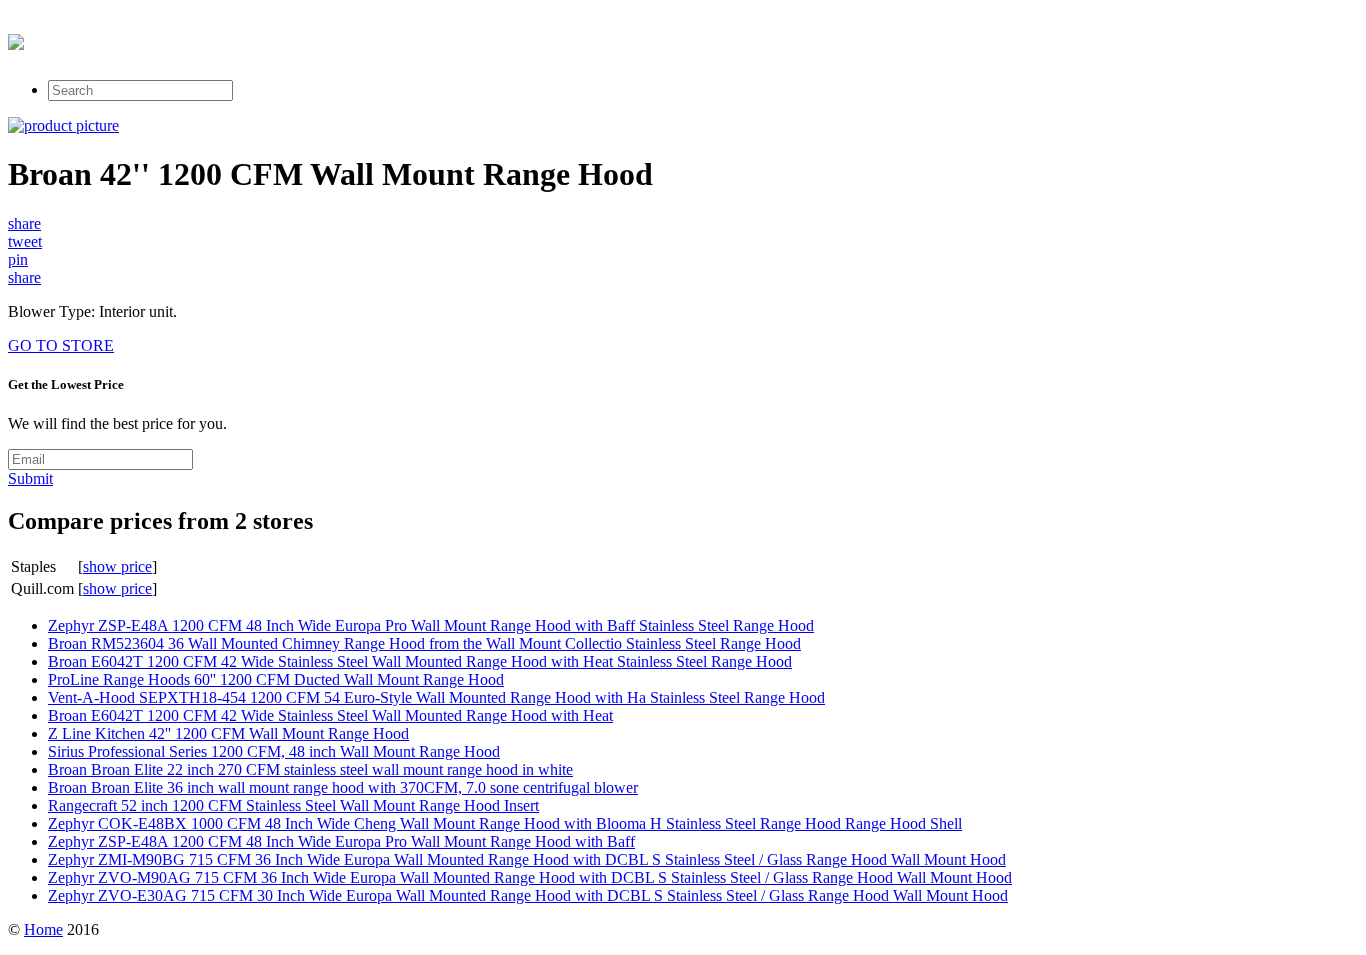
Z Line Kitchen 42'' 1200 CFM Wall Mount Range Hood (228, 733)
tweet (25, 241)
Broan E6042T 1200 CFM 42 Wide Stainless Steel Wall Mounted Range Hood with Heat (330, 715)
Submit (30, 478)
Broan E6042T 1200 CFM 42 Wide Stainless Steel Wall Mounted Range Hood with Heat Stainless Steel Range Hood (420, 661)
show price (117, 566)
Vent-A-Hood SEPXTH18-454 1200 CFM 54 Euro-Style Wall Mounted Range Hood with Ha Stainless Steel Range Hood (436, 697)
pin (18, 259)
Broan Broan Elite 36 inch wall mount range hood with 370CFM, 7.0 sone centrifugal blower (343, 787)
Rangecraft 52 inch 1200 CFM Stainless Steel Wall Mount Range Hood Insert (293, 805)
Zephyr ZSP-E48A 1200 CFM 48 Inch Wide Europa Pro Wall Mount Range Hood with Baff (341, 841)
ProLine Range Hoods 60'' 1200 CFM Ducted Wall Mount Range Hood (276, 679)
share (24, 223)
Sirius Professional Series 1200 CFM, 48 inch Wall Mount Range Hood (274, 751)
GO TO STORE (61, 345)
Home (43, 929)
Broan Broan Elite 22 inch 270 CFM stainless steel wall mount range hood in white (310, 769)
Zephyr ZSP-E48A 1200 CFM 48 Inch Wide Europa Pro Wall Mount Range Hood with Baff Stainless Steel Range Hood (431, 625)
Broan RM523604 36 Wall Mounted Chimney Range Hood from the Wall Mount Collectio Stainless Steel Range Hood (424, 643)
